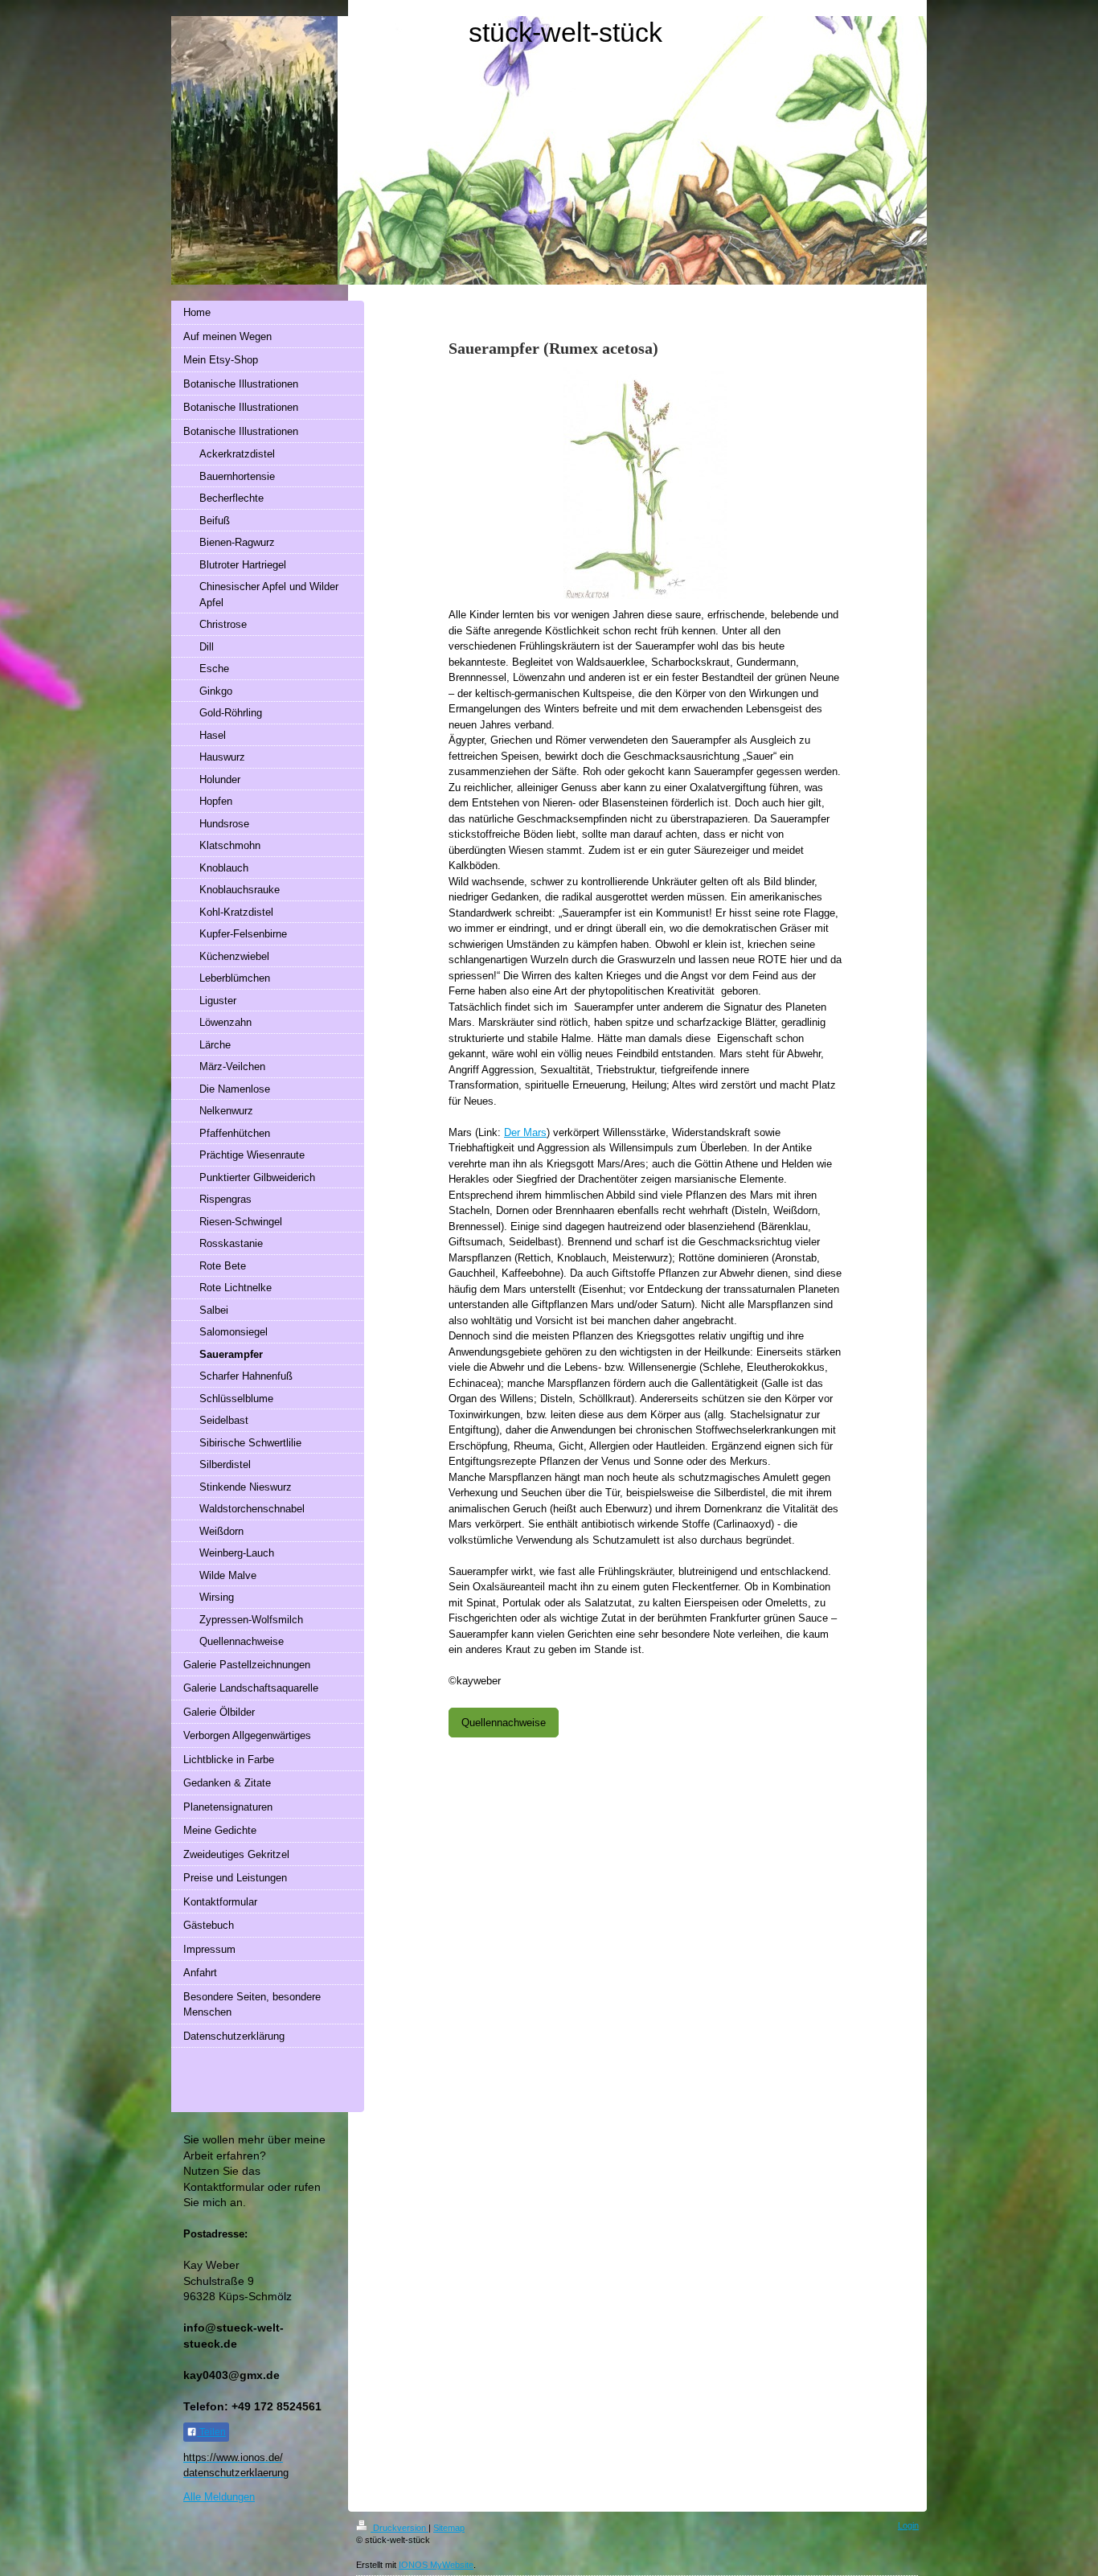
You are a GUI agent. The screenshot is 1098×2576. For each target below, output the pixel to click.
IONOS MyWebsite (436, 2565)
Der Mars (525, 1132)
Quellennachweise (504, 1723)
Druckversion (399, 2528)
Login (908, 2525)
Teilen (211, 2432)
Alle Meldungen (219, 2497)
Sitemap (449, 2528)
